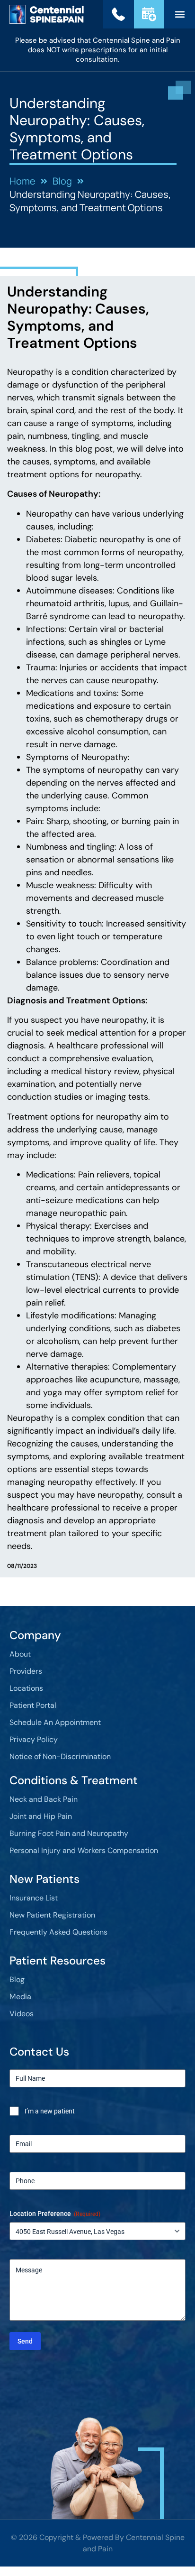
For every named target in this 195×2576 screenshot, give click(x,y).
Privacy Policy (34, 1739)
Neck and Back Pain (44, 1799)
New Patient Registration (52, 1915)
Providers (26, 1671)
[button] (180, 14)
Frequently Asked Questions (58, 1932)
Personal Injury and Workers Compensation (84, 1850)
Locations (26, 1688)
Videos (22, 2014)
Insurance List (34, 1898)
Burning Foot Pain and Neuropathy (69, 1833)
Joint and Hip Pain (41, 1816)
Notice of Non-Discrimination (60, 1756)
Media (20, 1997)
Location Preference (55, 2214)
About (20, 1654)
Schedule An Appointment (55, 1722)
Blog (17, 1979)
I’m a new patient (50, 2111)
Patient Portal (33, 1705)
